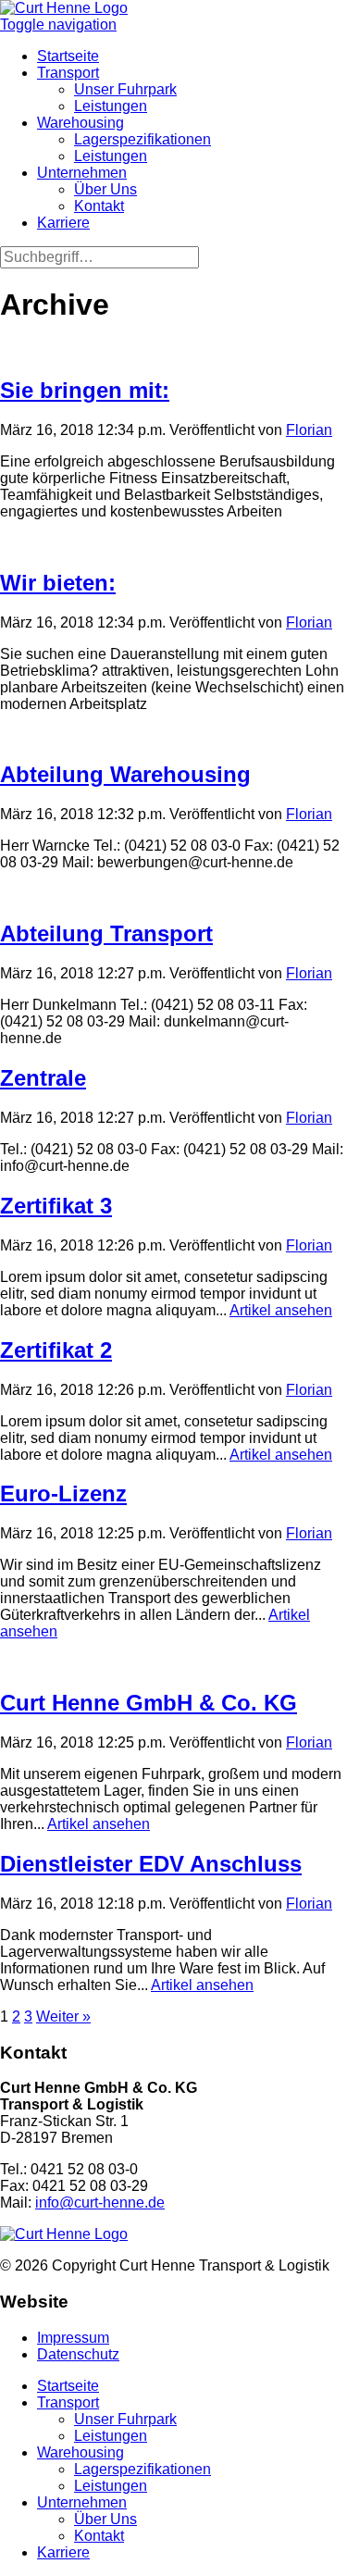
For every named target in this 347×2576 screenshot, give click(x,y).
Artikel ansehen (281, 1310)
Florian (309, 430)
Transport (68, 73)
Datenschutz (78, 2354)
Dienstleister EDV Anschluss (151, 1864)
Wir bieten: (58, 583)
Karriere (63, 223)
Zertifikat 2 (56, 1350)
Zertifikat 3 (56, 1206)
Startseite (68, 56)
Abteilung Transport (106, 933)
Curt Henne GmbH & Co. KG (149, 1703)
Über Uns (105, 189)
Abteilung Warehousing (125, 774)
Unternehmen (82, 173)
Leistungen (111, 106)
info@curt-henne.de (100, 2203)
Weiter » (63, 2016)
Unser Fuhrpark (125, 89)
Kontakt (99, 206)
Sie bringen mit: (85, 390)
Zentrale (43, 1078)
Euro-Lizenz (63, 1493)
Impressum (73, 2338)
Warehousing (81, 123)
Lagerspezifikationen (143, 139)
